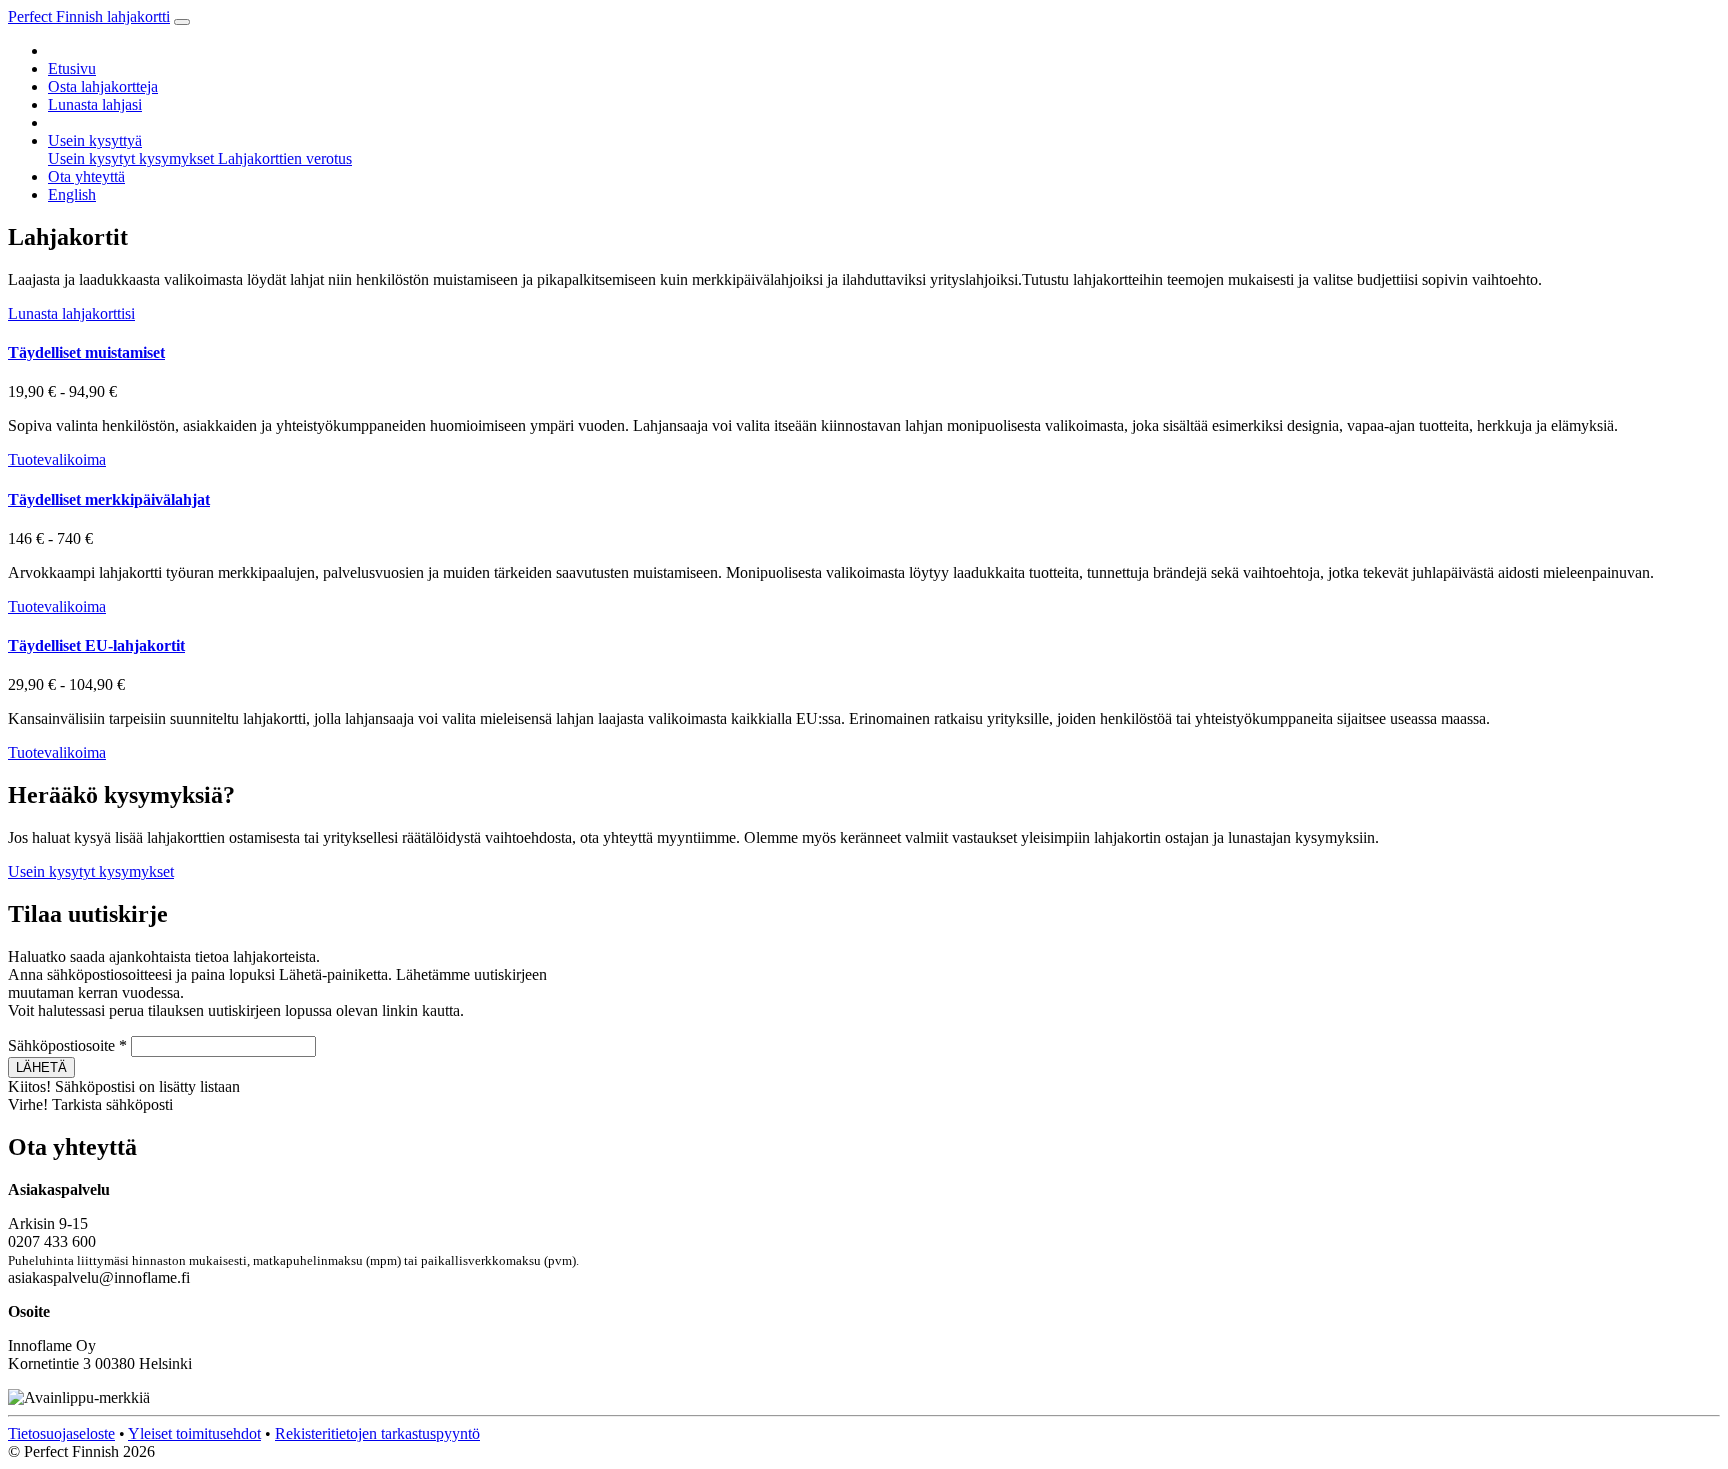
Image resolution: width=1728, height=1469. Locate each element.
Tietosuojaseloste (61, 1433)
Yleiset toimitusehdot (194, 1433)
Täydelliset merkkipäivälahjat (109, 499)
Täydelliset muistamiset (86, 352)
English (72, 194)
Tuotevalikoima (57, 459)
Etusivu (72, 68)
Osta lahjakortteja (103, 86)
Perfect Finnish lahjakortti (89, 16)
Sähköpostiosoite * (67, 1045)
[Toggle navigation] (182, 22)
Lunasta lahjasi (95, 104)
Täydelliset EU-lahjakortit (96, 645)
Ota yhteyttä (86, 176)
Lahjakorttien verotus (285, 158)
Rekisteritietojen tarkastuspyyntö (377, 1433)
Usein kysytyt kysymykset (133, 158)
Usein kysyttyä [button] (95, 140)
